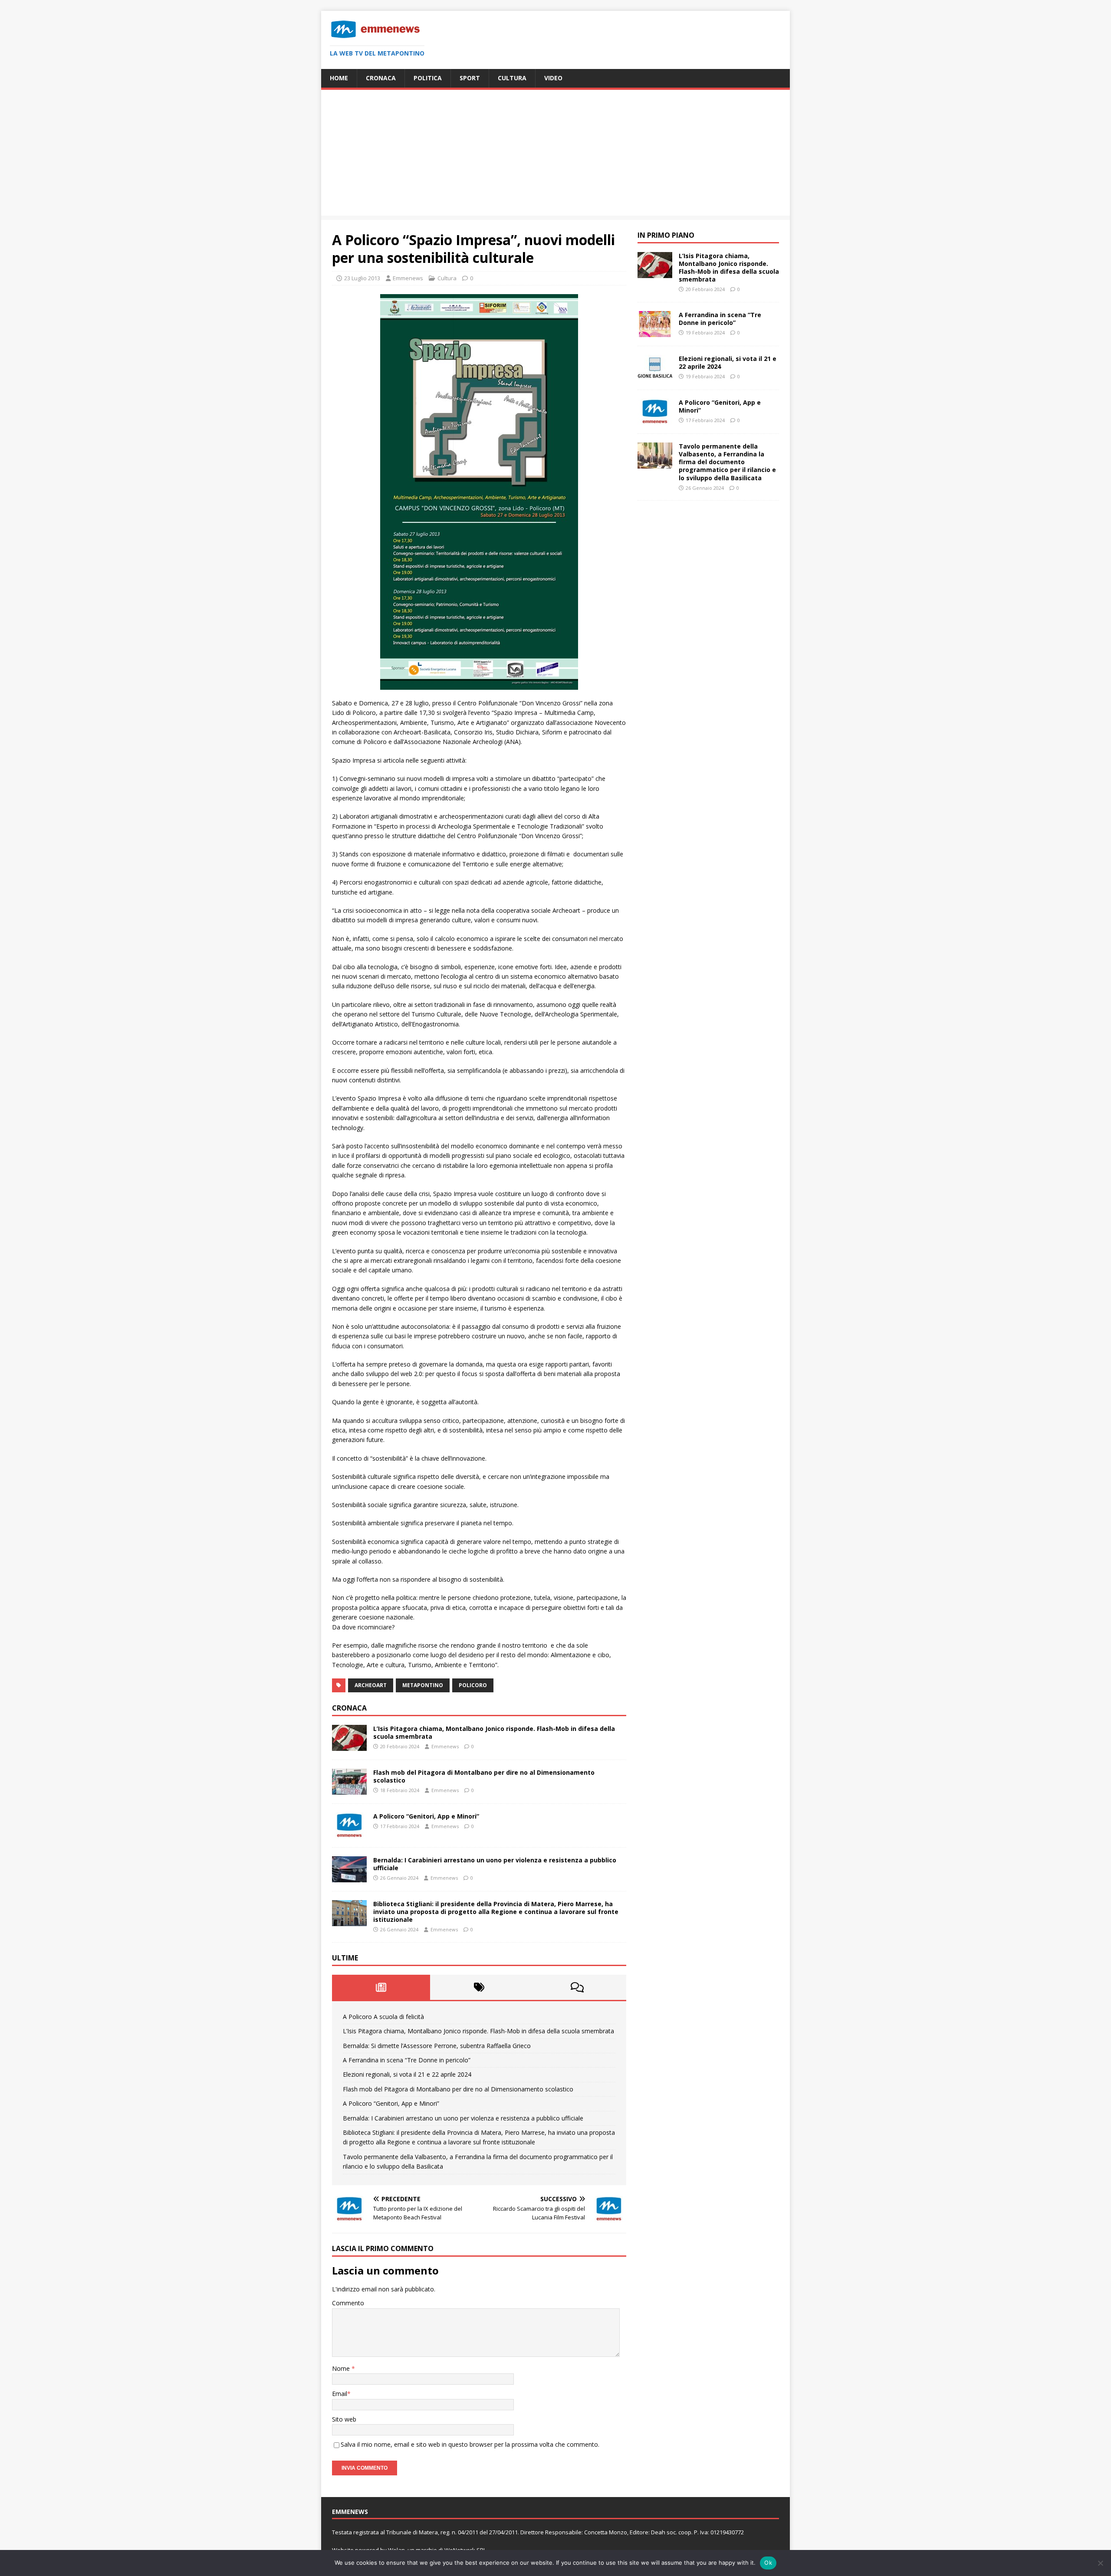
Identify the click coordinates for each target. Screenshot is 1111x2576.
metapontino (423, 1685)
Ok (768, 2563)
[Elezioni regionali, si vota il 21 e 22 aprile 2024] (655, 376)
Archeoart (371, 1685)
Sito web (344, 2419)
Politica (428, 78)
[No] (1100, 2563)
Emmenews (408, 278)
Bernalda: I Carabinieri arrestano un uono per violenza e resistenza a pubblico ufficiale (495, 1864)
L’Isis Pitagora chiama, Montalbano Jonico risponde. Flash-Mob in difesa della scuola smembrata (494, 1732)
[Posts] (381, 1987)
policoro (473, 1685)
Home (339, 78)
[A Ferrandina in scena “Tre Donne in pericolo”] (655, 332)
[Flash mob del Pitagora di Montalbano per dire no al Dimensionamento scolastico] (349, 1789)
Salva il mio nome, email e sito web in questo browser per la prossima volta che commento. (470, 2444)
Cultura (512, 78)
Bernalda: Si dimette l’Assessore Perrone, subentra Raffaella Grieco (437, 2046)
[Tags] (479, 1987)
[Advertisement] (555, 155)
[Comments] (577, 1987)
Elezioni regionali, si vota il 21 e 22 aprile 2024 (407, 2074)
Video (553, 78)
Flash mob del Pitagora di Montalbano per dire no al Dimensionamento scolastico (484, 1776)
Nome (342, 2368)
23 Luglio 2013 (362, 278)
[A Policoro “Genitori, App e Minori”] (349, 1833)
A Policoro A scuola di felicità (383, 2017)
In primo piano (666, 235)
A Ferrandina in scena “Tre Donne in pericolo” (407, 2060)
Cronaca (381, 78)
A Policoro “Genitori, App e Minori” (426, 1816)
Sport (470, 78)
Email (340, 2394)
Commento (348, 2303)
